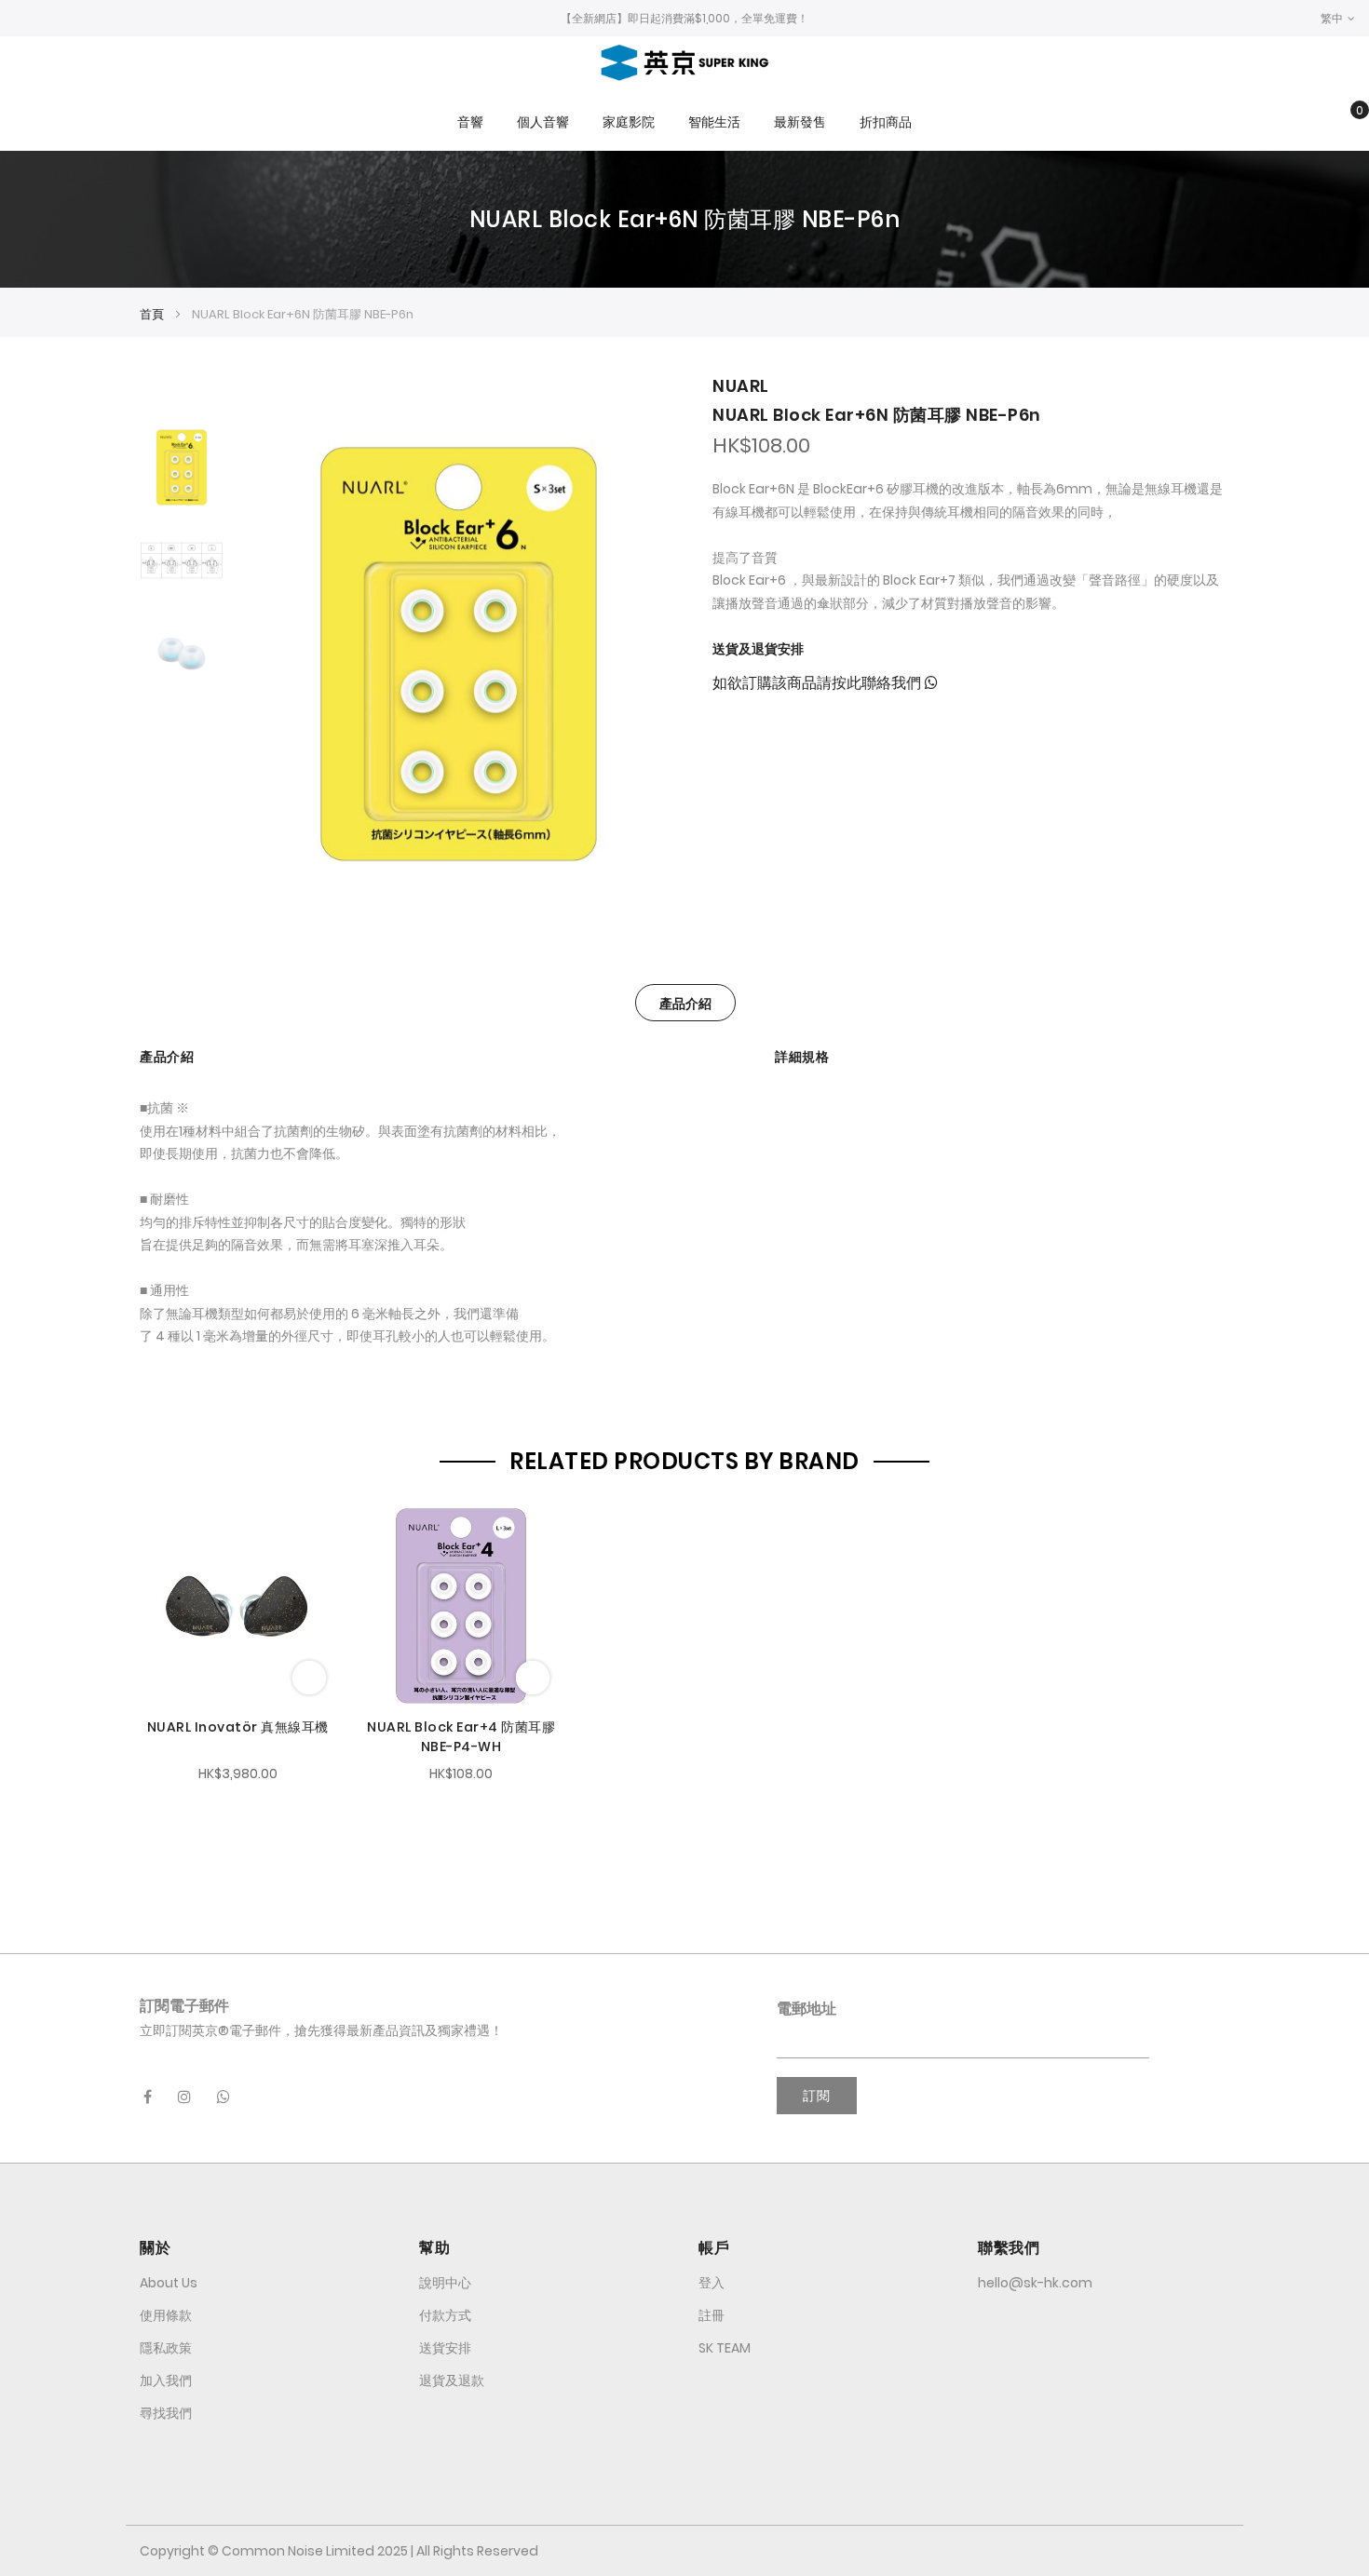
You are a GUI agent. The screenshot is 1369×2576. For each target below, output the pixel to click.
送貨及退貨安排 (758, 649)
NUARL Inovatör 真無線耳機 (238, 1727)
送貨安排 (445, 2348)
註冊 (712, 2315)
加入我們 (166, 2380)
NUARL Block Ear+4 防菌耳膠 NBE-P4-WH (461, 1737)
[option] (182, 467)
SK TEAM (725, 2348)
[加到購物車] (309, 1678)
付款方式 (445, 2315)
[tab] (685, 1003)
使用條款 (166, 2315)
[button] (1338, 18)
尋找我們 (166, 2413)
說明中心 (445, 2283)
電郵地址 (806, 2009)
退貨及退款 (452, 2380)
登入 (712, 2283)
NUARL (741, 386)
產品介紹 (685, 1004)
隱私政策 (166, 2348)
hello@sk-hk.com (1035, 2283)
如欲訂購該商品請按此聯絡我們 (819, 683)
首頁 (152, 314)
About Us (169, 2283)
